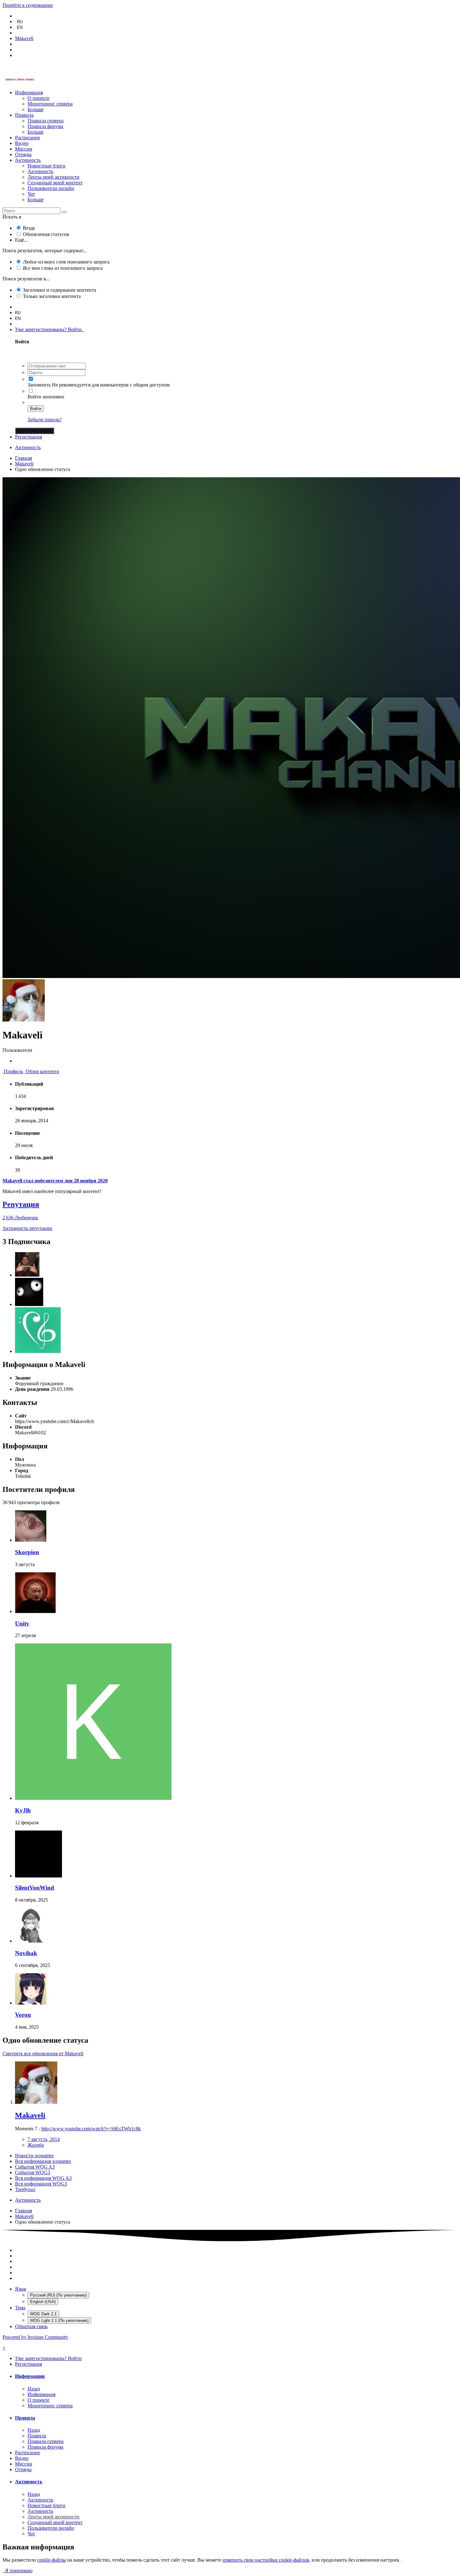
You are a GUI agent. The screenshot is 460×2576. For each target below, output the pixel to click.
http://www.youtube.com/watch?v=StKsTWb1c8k (91, 2129)
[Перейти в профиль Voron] (31, 2003)
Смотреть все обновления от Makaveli (43, 2054)
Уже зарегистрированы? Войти (50, 329)
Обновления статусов (46, 234)
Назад (34, 2389)
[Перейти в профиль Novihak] (32, 1941)
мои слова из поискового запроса (63, 268)
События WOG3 (33, 2172)
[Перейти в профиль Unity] (35, 1611)
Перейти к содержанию (28, 5)
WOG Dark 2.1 (43, 2314)
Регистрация (28, 437)
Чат (31, 194)
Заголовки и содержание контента (59, 290)
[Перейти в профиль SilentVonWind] (38, 1876)
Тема (20, 2308)
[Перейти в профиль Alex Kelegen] (27, 1275)
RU (20, 22)
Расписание (28, 138)
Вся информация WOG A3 (43, 2178)
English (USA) (43, 2302)
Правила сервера (46, 121)
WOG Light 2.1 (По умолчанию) (59, 2320)
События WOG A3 (35, 2167)
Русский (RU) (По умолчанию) (58, 2295)
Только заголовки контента (52, 296)
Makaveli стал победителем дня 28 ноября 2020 (55, 1181)
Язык (21, 2289)
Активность (28, 160)
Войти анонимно (46, 397)
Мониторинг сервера (50, 104)
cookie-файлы (52, 2560)
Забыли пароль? (45, 420)
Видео (22, 143)
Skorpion (27, 1552)
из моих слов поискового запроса (66, 262)
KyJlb (23, 1810)
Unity (22, 1623)
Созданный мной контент (55, 183)
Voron (23, 2015)
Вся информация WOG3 (41, 2184)
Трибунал (25, 2189)
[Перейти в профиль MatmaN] (29, 1304)
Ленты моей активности (54, 177)
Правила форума (45, 126)
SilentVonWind (35, 1888)
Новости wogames (34, 2156)
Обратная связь (31, 2326)
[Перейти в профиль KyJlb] (93, 1798)
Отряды (23, 154)
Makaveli (30, 2115)
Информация (29, 92)
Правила (24, 115)
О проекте (38, 98)
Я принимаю (18, 2571)
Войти (36, 409)
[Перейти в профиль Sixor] (38, 1351)
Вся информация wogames (43, 2161)
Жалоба (36, 2145)
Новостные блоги (46, 166)
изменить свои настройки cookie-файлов (266, 2560)
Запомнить (39, 385)
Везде (29, 228)
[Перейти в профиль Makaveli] (36, 2102)
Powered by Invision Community (35, 2337)
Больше (36, 109)
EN (20, 27)
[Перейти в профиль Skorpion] (31, 1540)
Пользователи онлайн (51, 188)
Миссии (24, 149)
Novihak (26, 1953)
